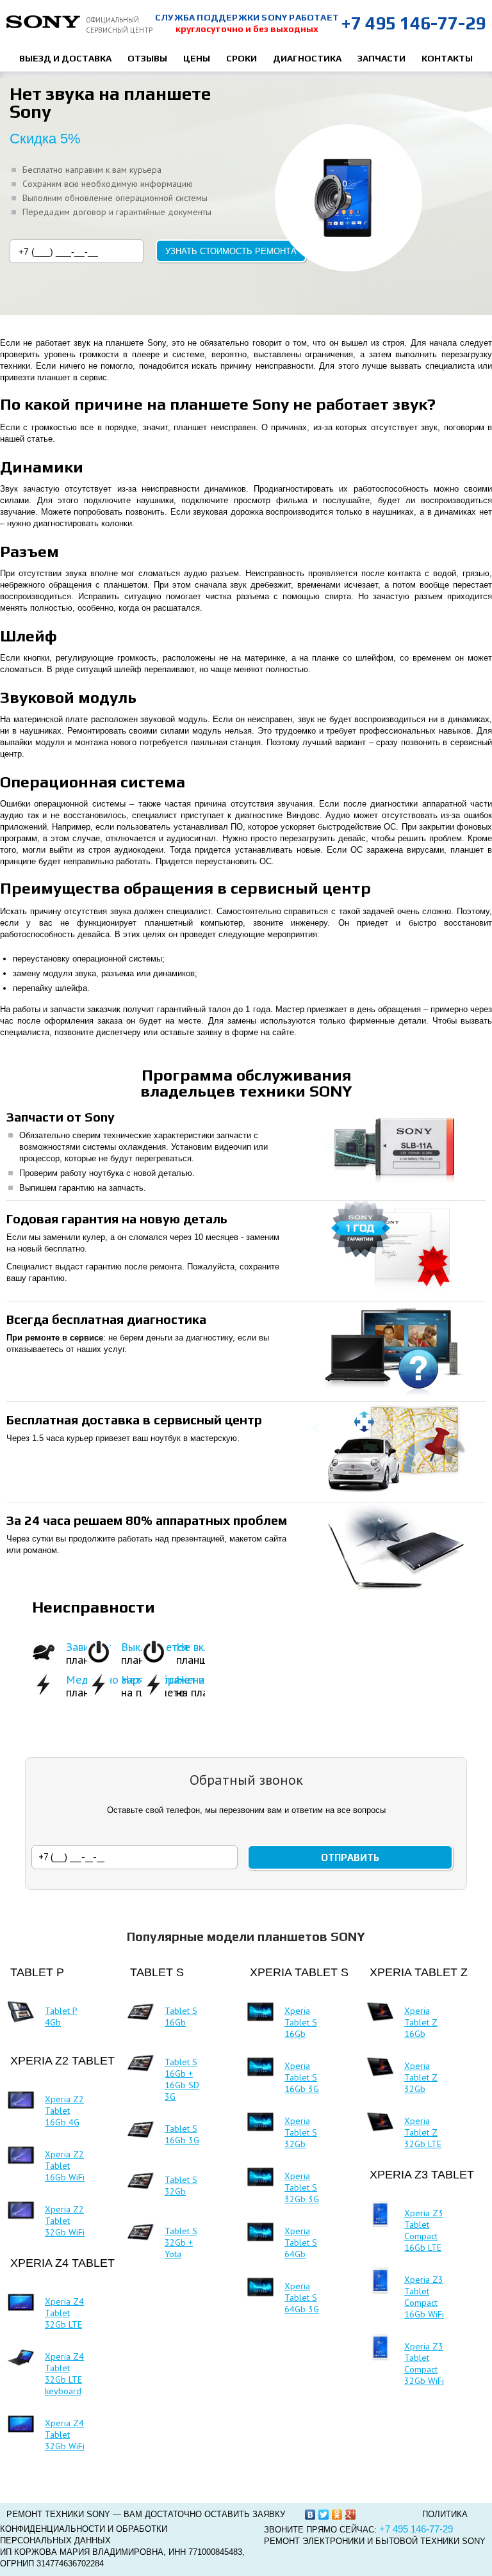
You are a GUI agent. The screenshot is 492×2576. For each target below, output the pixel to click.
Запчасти (381, 58)
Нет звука (201, 1679)
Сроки (242, 58)
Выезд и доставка (65, 58)
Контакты (447, 58)
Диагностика (307, 58)
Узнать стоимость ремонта (231, 251)
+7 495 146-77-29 (413, 23)
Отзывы (147, 58)
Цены (197, 58)
